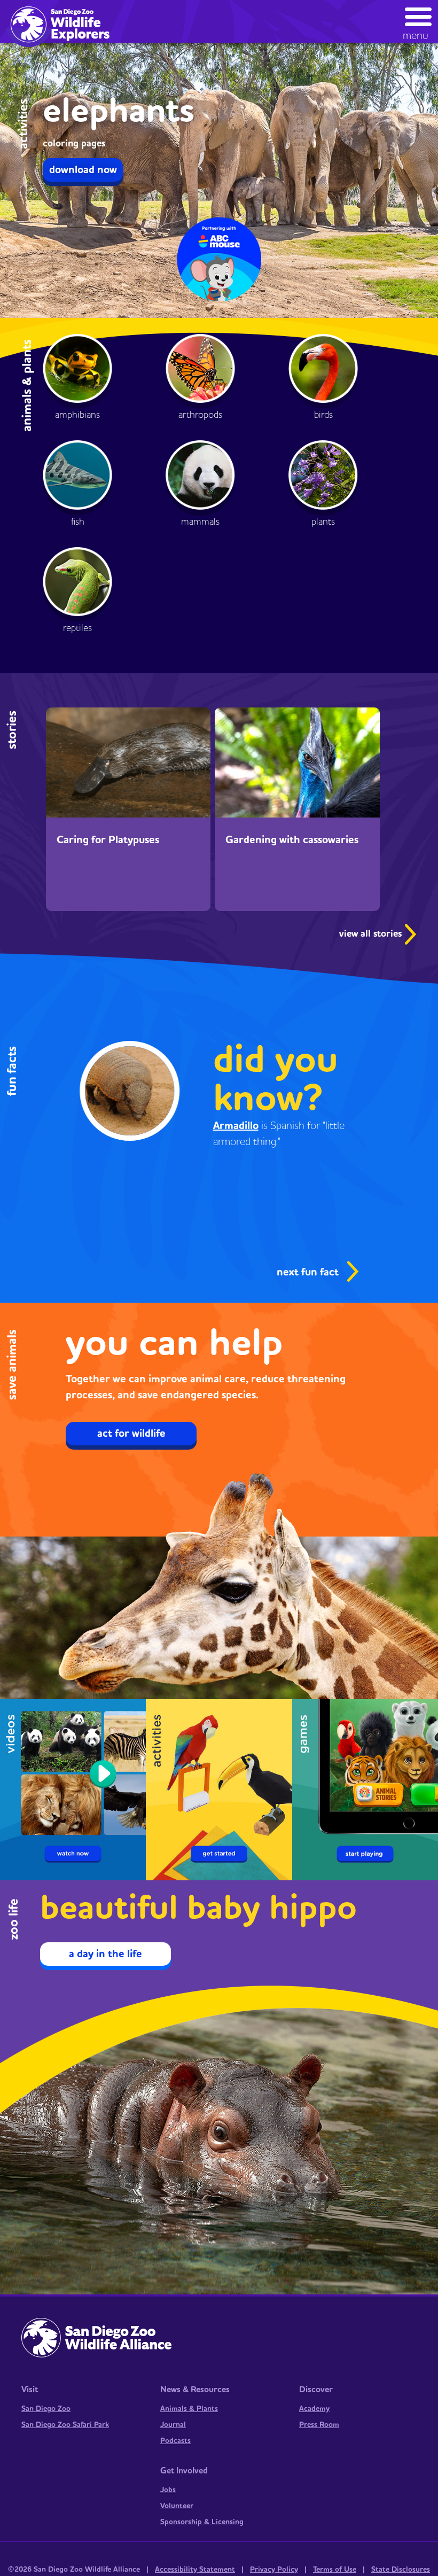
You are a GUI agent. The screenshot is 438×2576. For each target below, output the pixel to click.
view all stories (372, 934)
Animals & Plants (189, 2409)
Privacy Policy (274, 2570)
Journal (173, 2425)
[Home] (65, 24)
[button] (419, 21)
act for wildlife (131, 1434)
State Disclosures (401, 2570)
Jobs (168, 2490)
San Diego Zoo (46, 2409)
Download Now (83, 170)
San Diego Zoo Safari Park (65, 2425)
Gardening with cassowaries (292, 840)
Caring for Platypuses (108, 840)
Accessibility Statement (195, 2570)
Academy (314, 2409)
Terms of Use (335, 2570)
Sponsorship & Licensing (202, 2522)
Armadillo (236, 1126)
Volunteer (177, 2506)
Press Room (319, 2425)
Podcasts (175, 2441)
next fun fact (308, 1272)
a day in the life (105, 1954)
